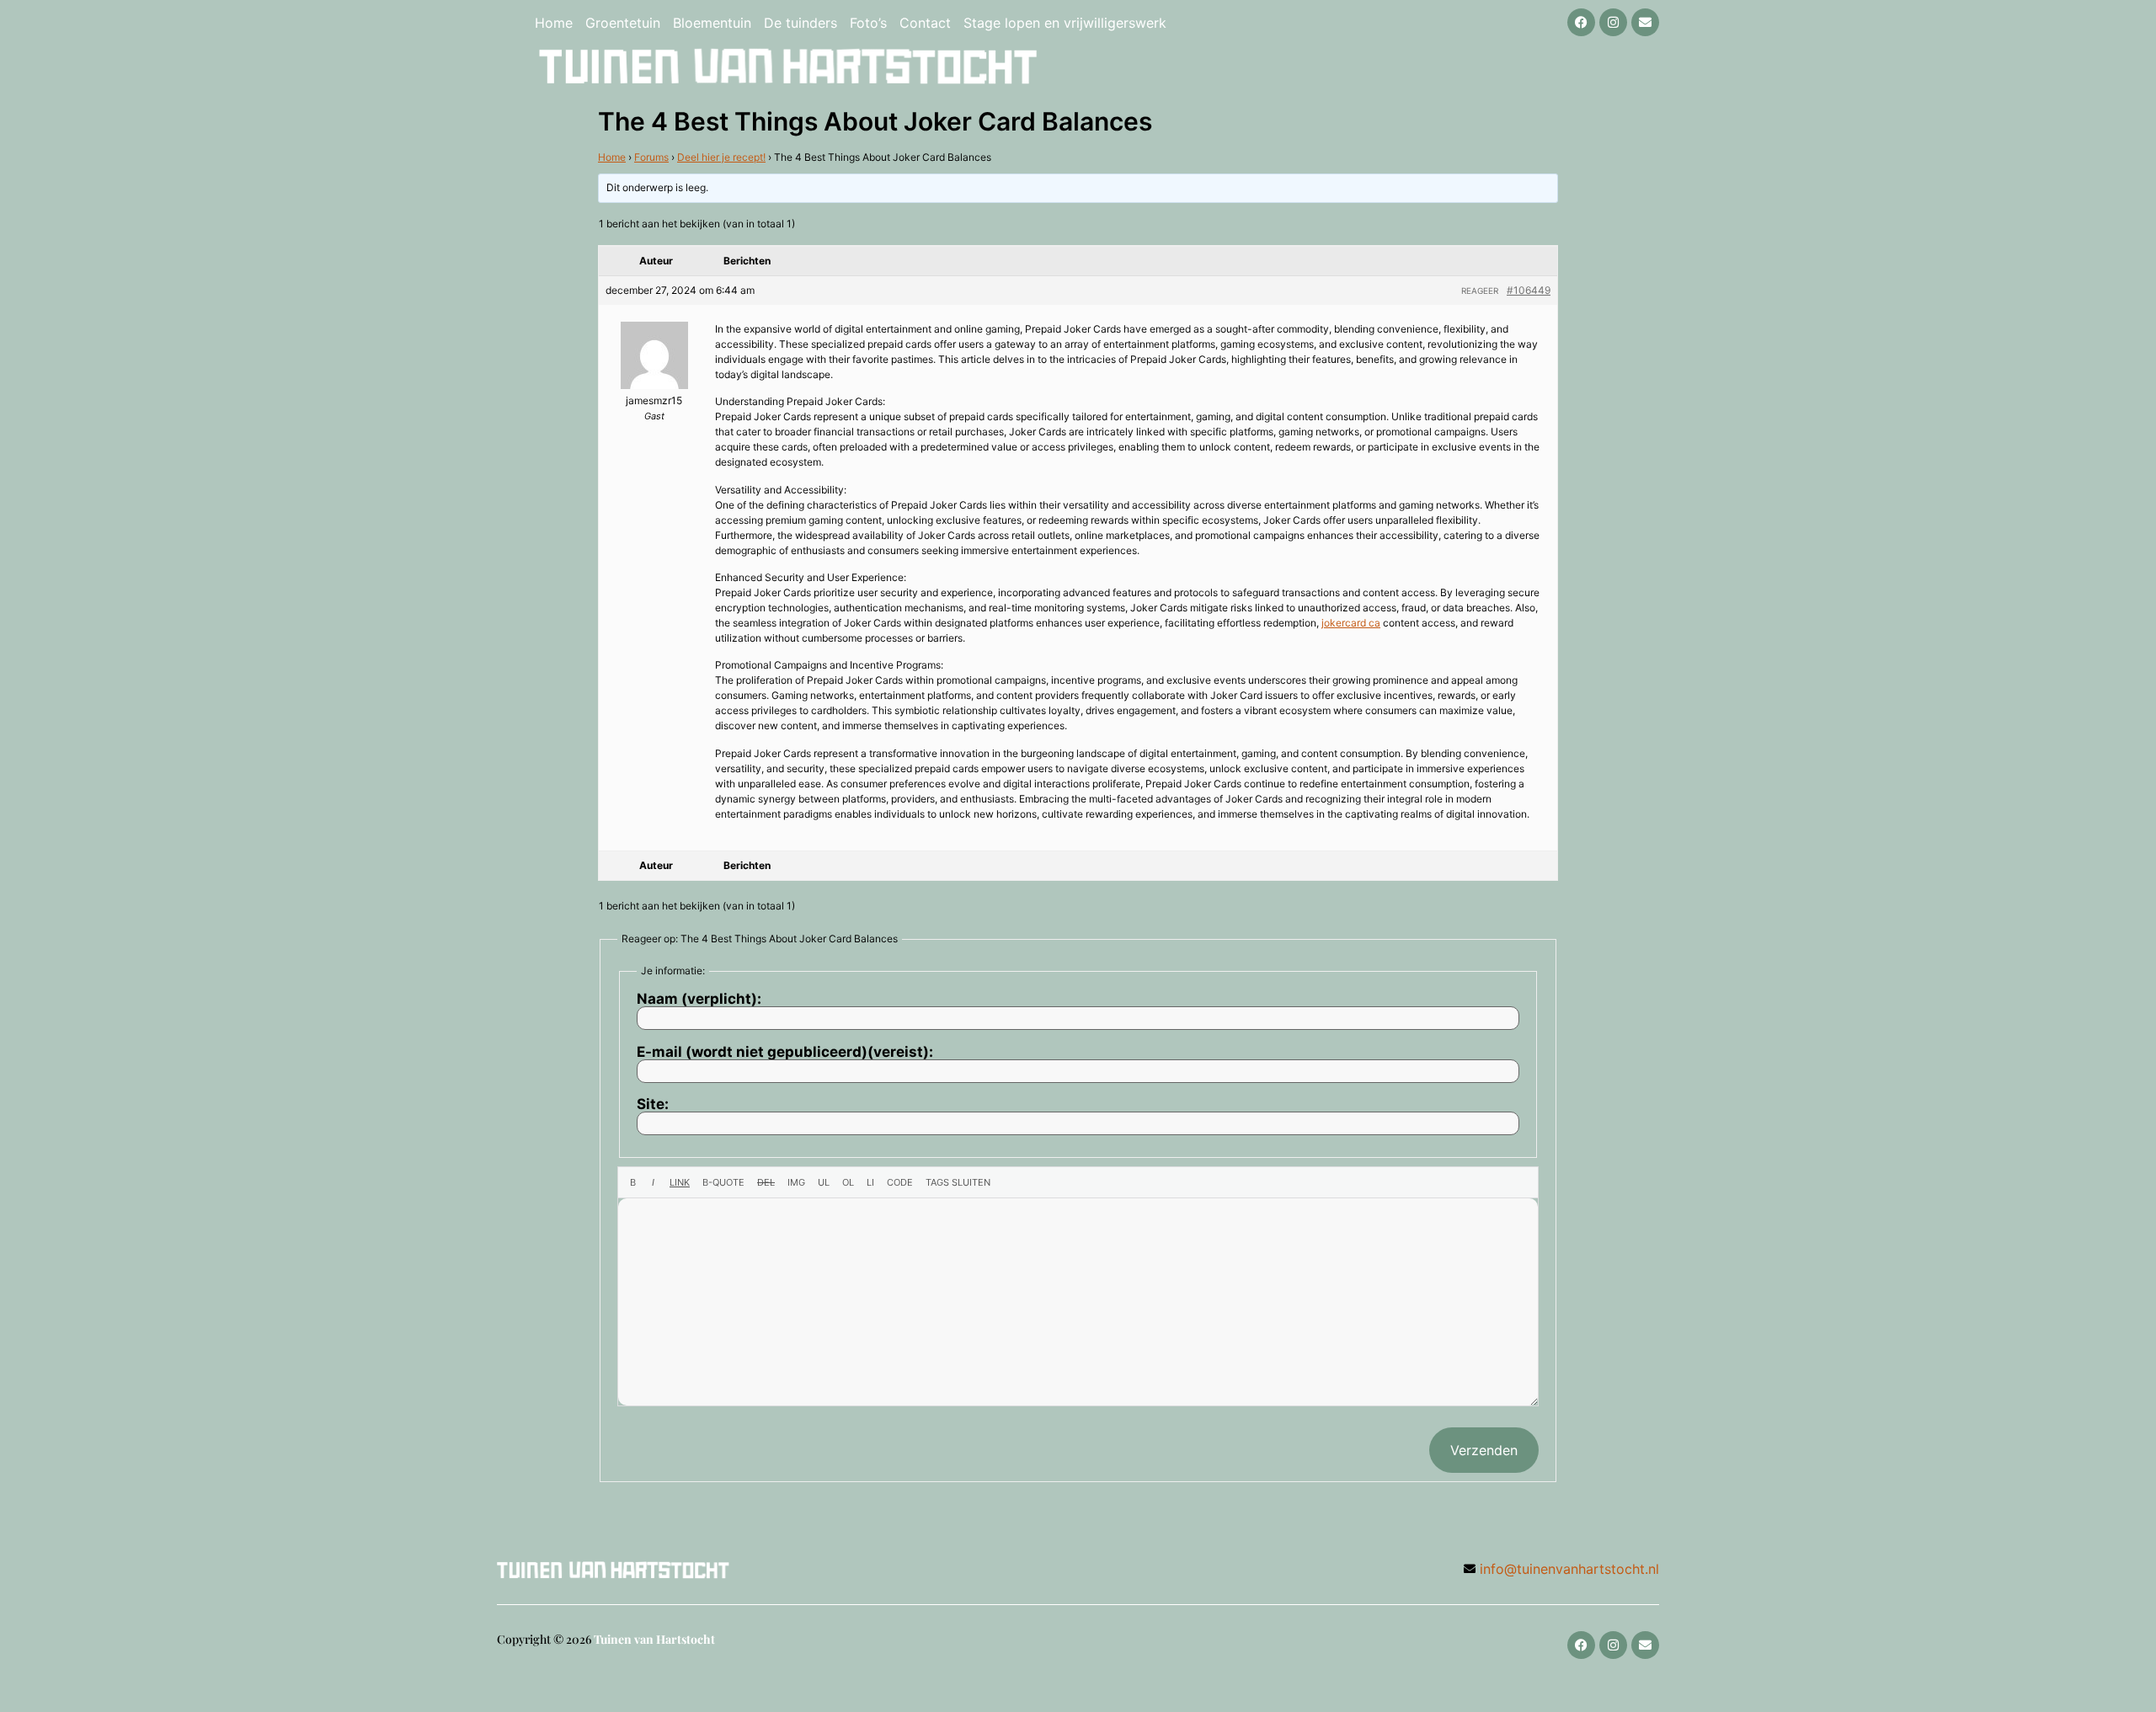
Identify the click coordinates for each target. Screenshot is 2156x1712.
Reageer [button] (1480, 291)
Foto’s (868, 23)
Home (554, 23)
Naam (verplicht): (699, 999)
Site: (653, 1104)
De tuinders (800, 23)
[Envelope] (1645, 22)
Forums (651, 157)
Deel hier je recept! (721, 157)
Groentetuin (623, 23)
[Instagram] (1613, 22)
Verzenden (1484, 1450)
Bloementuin (712, 23)
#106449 (1529, 290)
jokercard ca (1351, 623)
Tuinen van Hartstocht (654, 1639)
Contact (925, 23)
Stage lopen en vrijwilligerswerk (1065, 23)
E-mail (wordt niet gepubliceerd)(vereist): (785, 1052)
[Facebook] (1581, 22)
